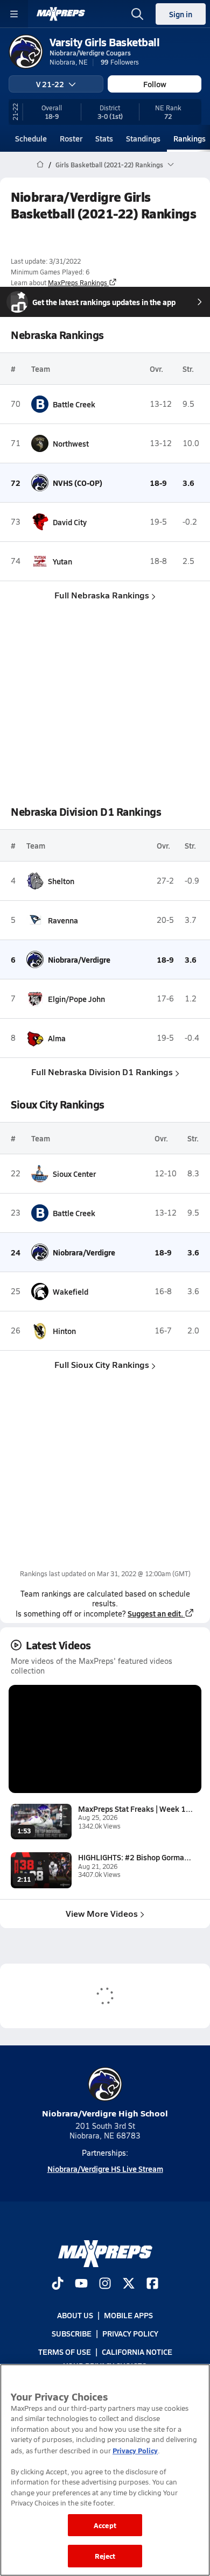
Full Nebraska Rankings (102, 595)
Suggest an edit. (155, 1613)
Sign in (181, 14)
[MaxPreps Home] (61, 14)
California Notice (137, 2352)
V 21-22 (50, 84)
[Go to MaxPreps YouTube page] (81, 2284)
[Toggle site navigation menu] (14, 14)
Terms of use (65, 2352)
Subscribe (72, 2333)
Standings (143, 138)
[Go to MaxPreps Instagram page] (105, 2284)
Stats (104, 138)
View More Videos (102, 1913)
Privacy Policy (130, 2333)
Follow (155, 84)
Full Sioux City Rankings (102, 1364)
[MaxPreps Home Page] (40, 165)
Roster (71, 138)
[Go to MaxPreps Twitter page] (129, 2284)
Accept (105, 2525)
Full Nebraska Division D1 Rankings (102, 1072)
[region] (105, 2470)
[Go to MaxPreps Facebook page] (152, 2284)
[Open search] (137, 14)
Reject (105, 2556)
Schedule (31, 138)
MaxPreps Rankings (78, 283)
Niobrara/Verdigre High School (105, 2113)
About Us (75, 2315)
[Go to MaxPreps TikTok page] (58, 2284)
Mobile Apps (128, 2315)
